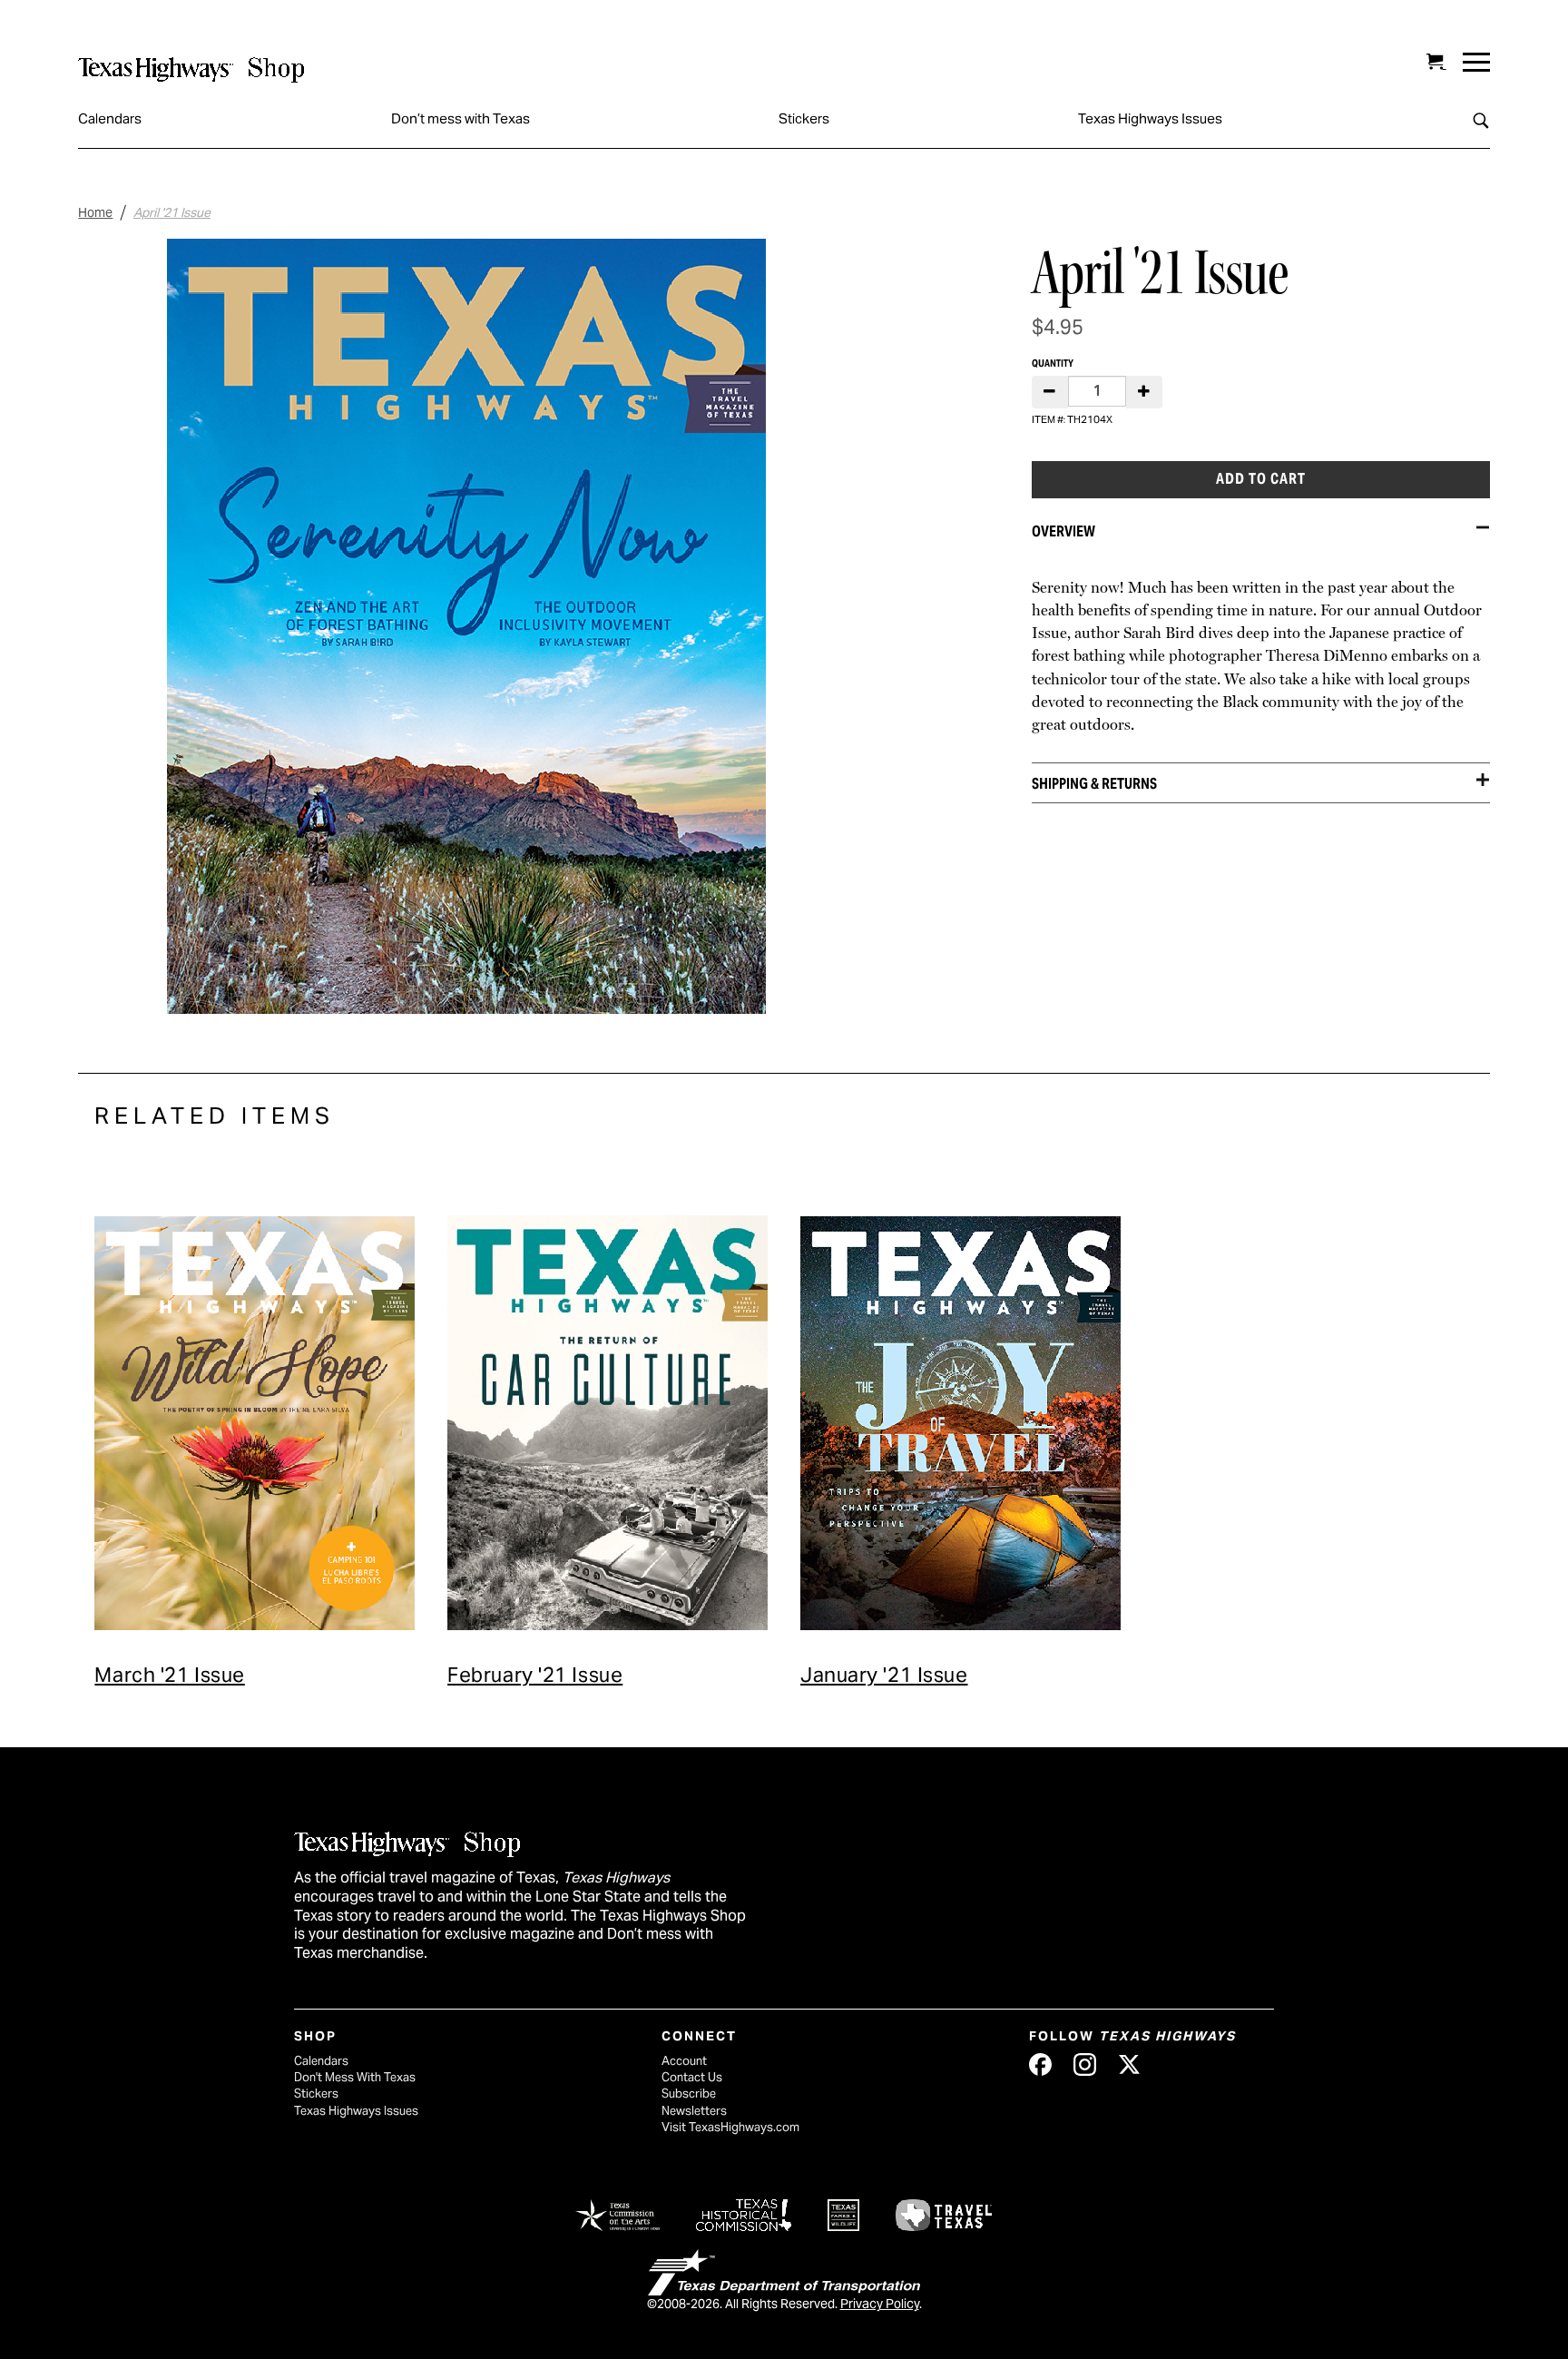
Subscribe (689, 2094)
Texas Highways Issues (1150, 118)
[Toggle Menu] (1476, 62)
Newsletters (694, 2111)
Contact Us (692, 2077)
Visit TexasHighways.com (730, 2127)
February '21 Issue (535, 1675)
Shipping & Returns (1094, 784)
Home (95, 212)
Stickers (804, 118)
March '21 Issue (169, 1675)
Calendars (110, 118)
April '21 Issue (172, 212)
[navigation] (1476, 62)
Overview (1063, 531)
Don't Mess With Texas (355, 2077)
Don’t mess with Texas (461, 118)
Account (684, 2061)
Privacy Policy (880, 2304)
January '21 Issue (884, 1675)
